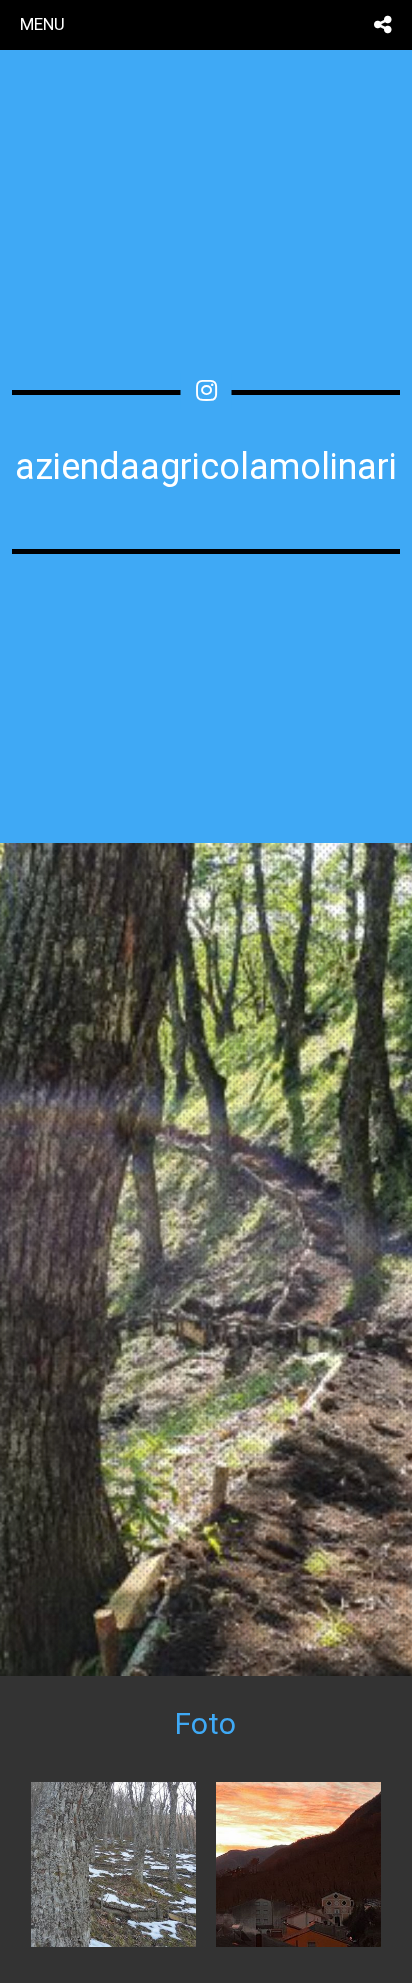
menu (42, 24)
